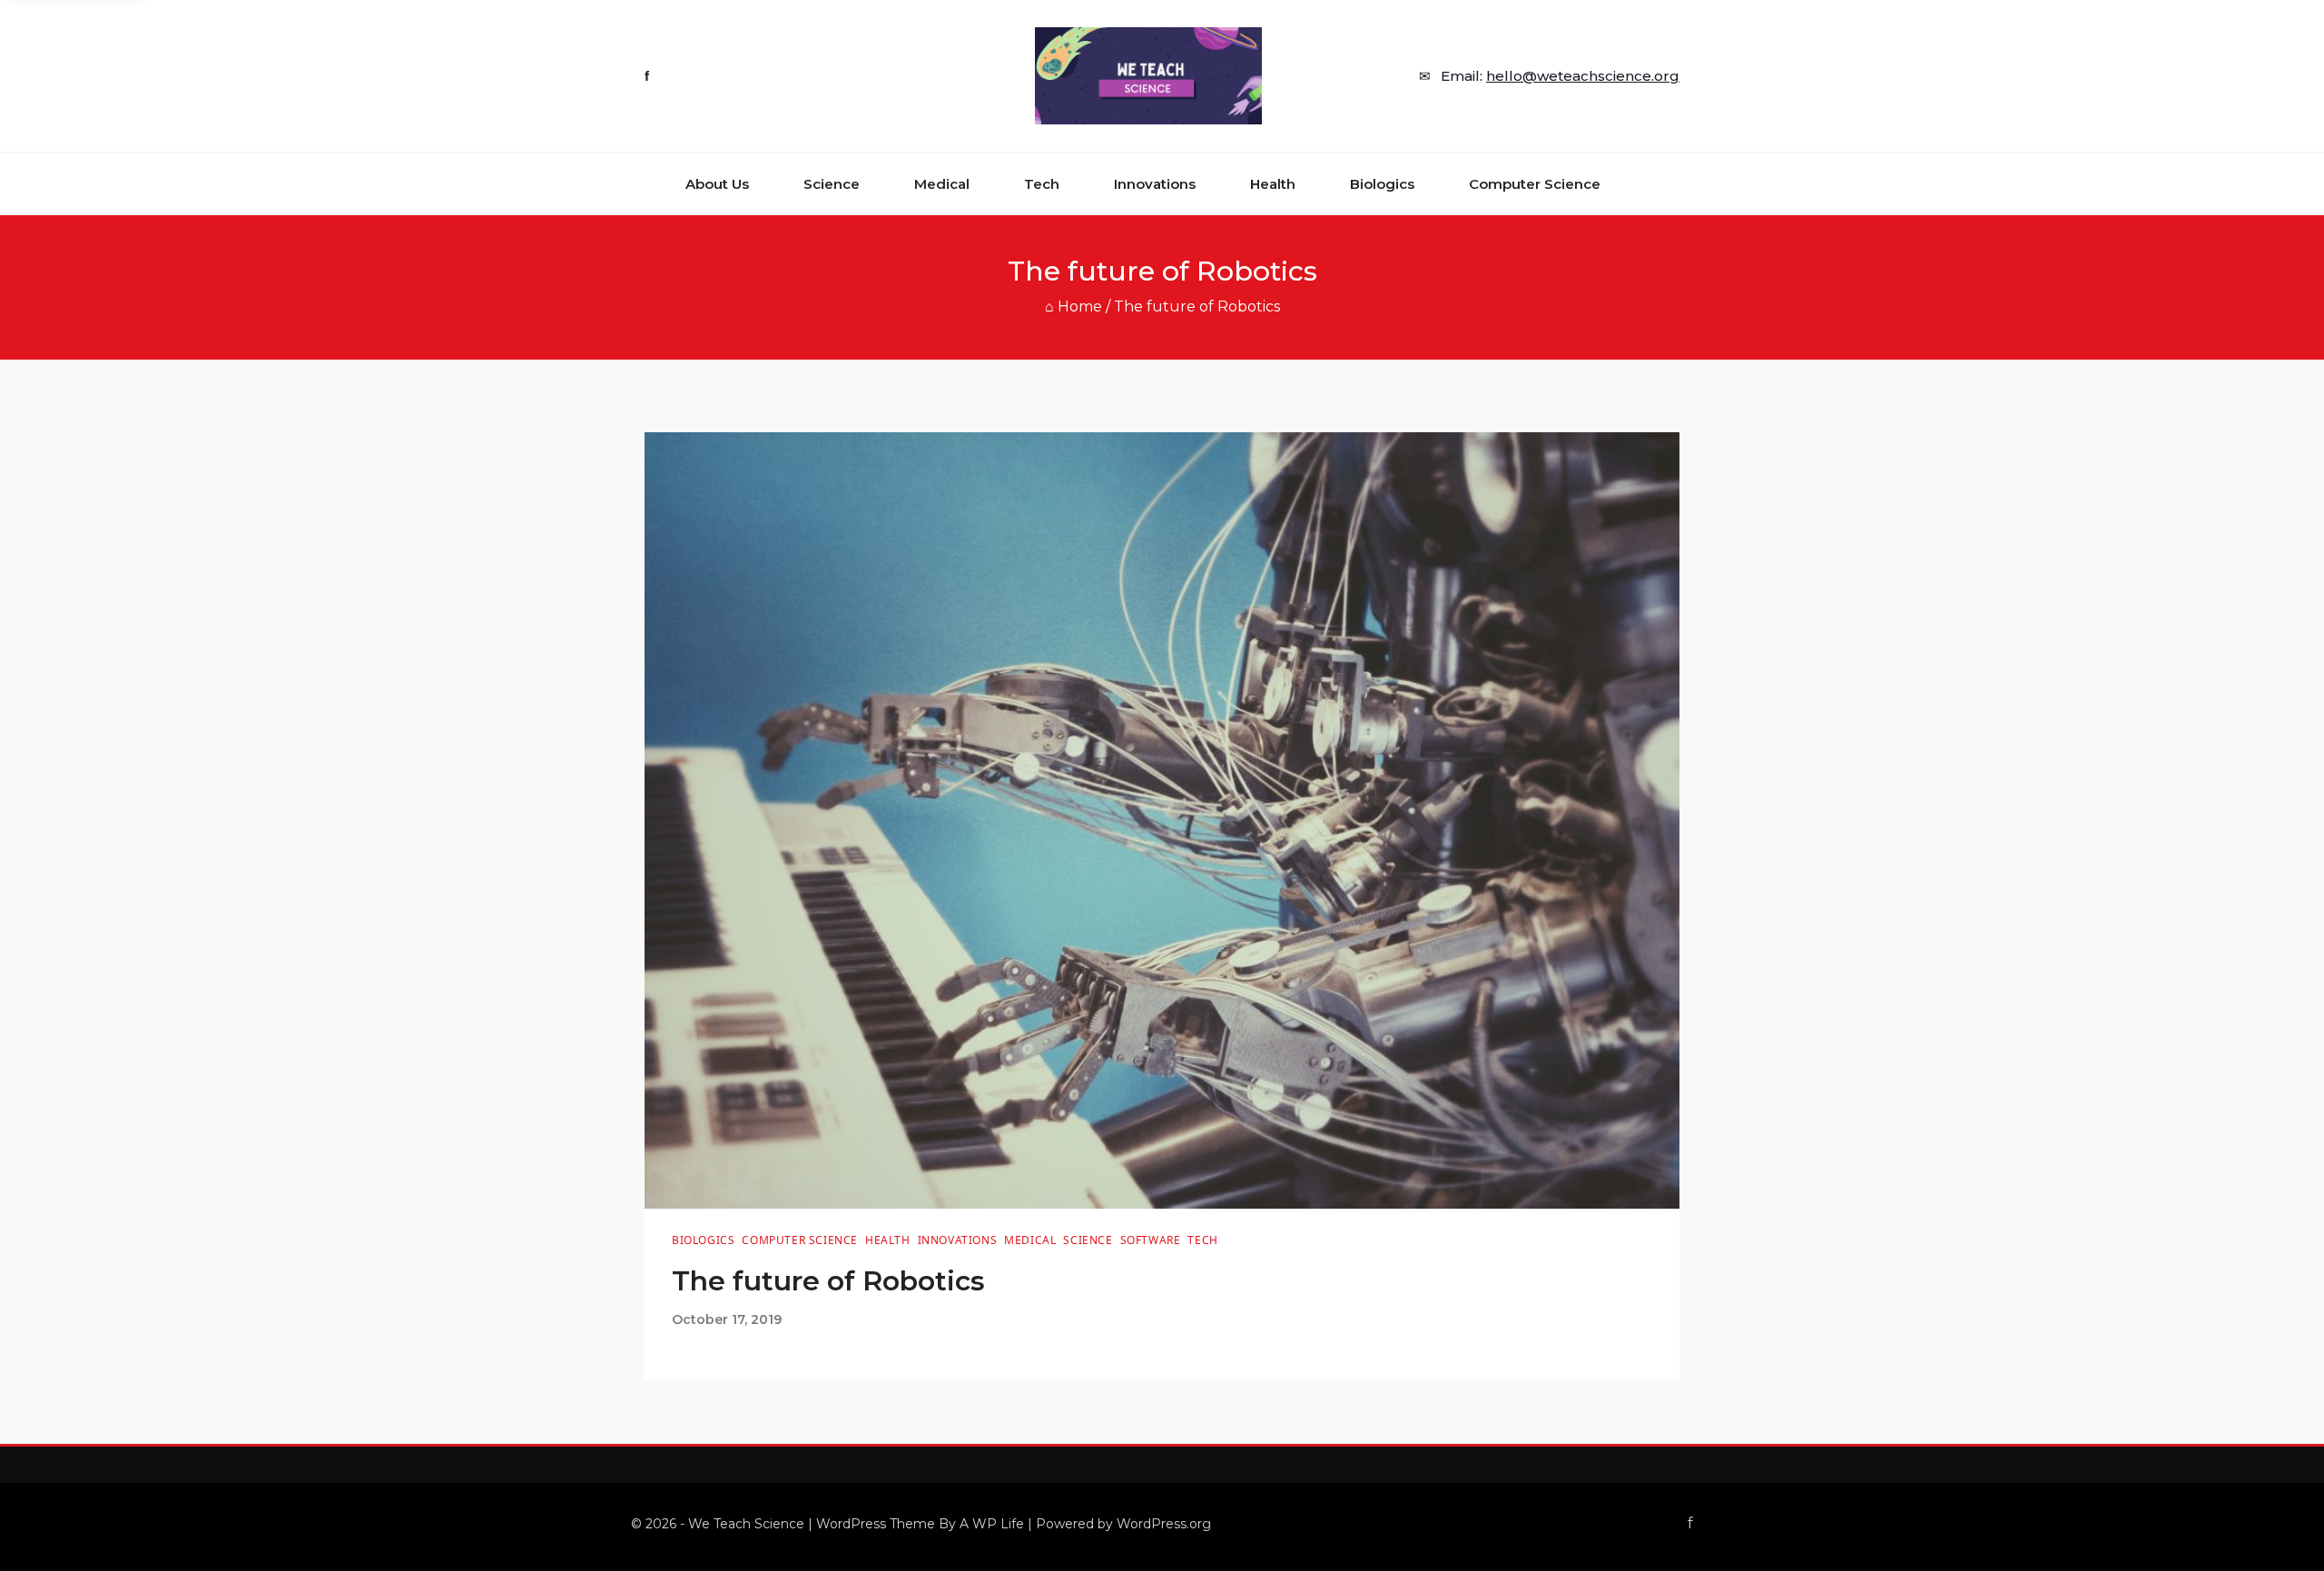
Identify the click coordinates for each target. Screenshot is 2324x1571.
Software (1151, 1240)
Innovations (1155, 184)
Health (1273, 184)
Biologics (1382, 184)
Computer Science (1535, 184)
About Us (717, 184)
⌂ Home (1073, 306)
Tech (1042, 184)
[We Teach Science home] (1148, 76)
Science (832, 184)
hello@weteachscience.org (1583, 76)
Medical (942, 184)
